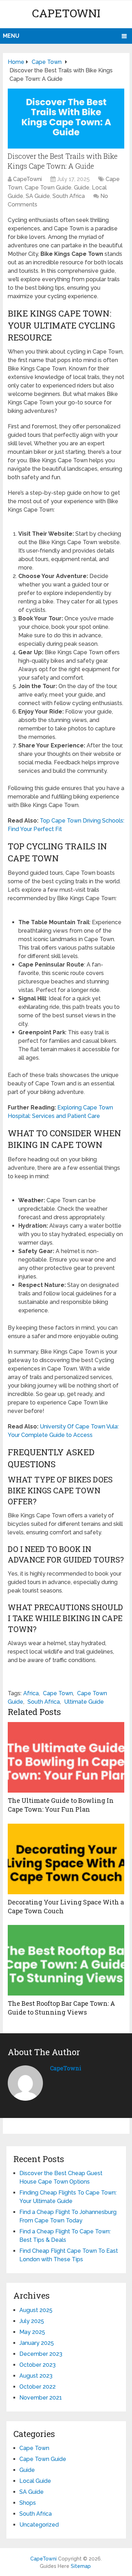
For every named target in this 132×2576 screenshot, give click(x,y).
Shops (28, 2503)
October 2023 (37, 2365)
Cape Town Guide (48, 188)
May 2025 (32, 2332)
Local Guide (35, 2481)
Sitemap (81, 2566)
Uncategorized (39, 2525)
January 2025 (37, 2343)
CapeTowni (66, 13)
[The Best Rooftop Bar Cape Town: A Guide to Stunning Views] (66, 1960)
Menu (11, 36)
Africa (31, 1693)
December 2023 (41, 2354)
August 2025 (36, 2310)
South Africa (69, 196)
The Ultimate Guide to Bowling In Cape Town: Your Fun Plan (61, 1805)
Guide (82, 188)
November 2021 (41, 2398)
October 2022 (37, 2387)
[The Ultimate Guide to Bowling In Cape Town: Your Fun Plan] (66, 1757)
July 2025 (32, 2321)
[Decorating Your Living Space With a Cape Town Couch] (66, 1859)
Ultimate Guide (84, 1702)
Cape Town (58, 1693)
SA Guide (38, 196)
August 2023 (36, 2376)
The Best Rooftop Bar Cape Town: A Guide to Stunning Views (61, 2008)
